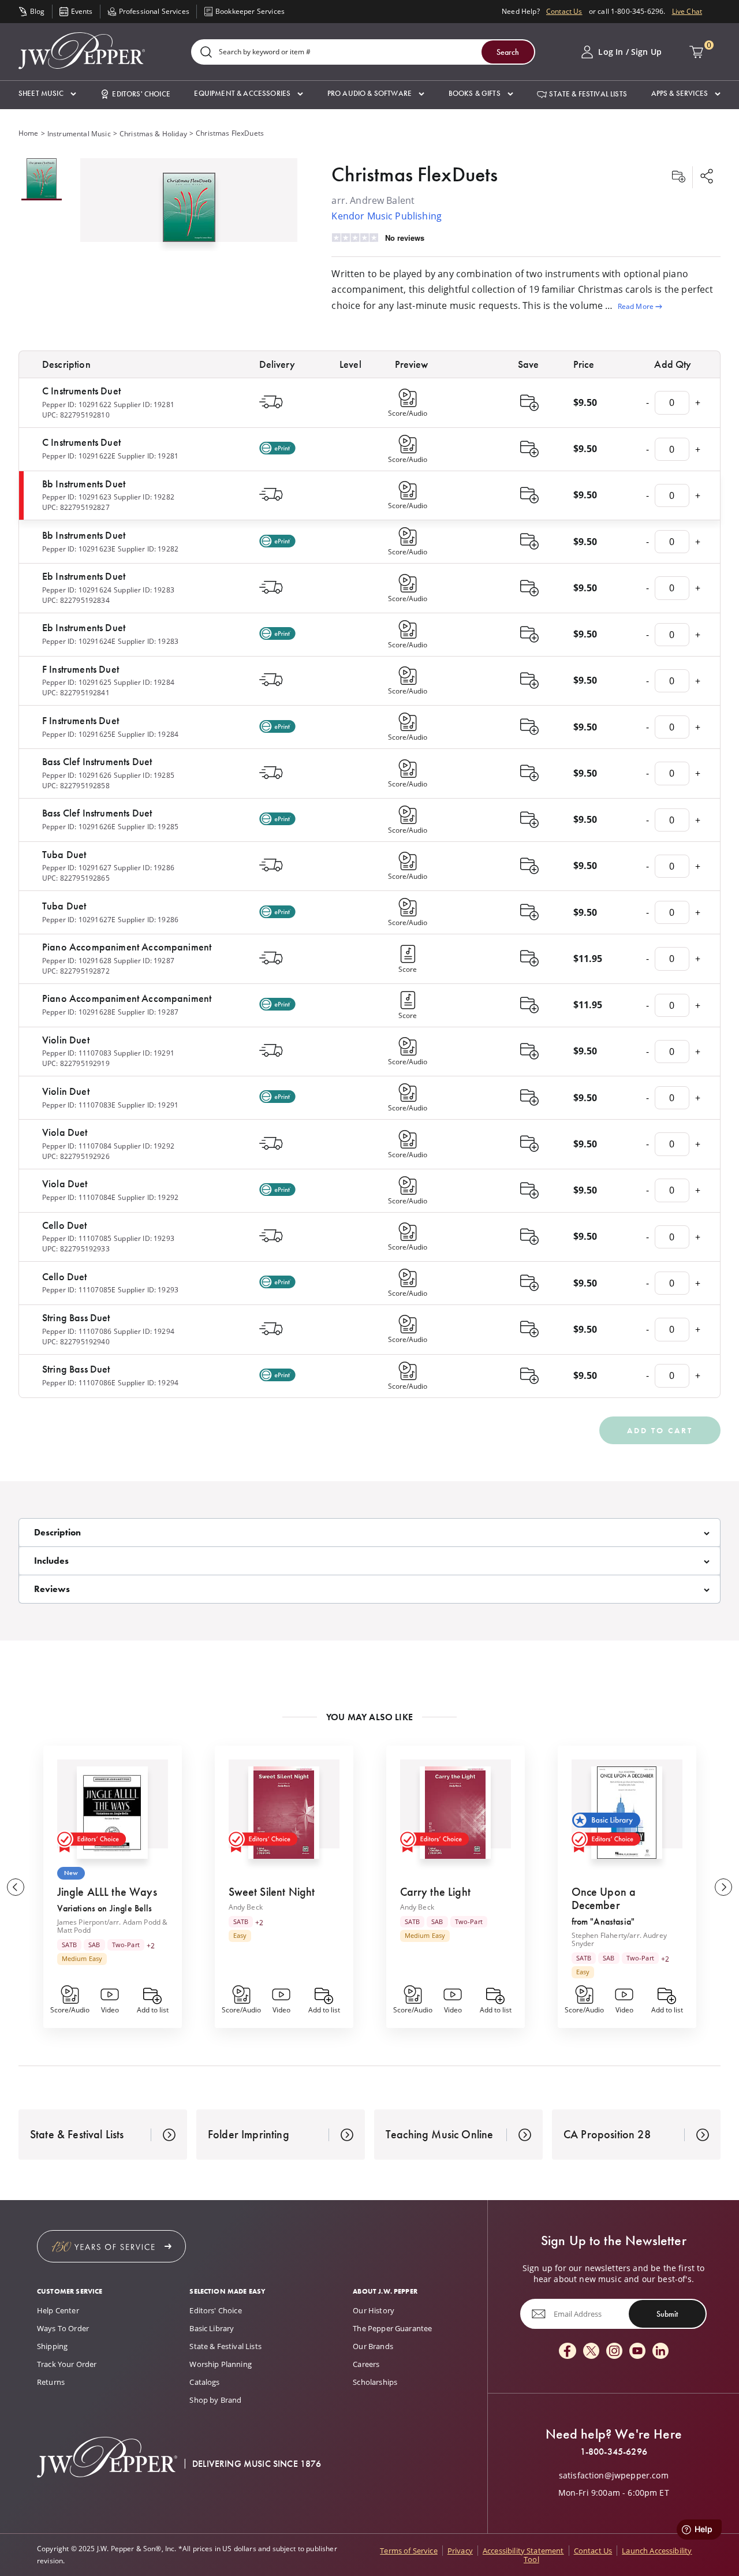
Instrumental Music (79, 134)
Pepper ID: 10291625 (77, 682)
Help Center (58, 2310)
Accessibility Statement (523, 2551)
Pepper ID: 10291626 (77, 775)
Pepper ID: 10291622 (77, 405)
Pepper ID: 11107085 (77, 1238)
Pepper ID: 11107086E (79, 1383)
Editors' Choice (215, 2310)
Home (29, 133)
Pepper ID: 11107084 (77, 1146)
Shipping (52, 2346)
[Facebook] (568, 2352)
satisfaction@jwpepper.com (614, 2476)
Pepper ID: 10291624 (77, 590)
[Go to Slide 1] (42, 179)
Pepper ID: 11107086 (77, 1331)
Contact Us (564, 11)
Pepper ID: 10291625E (79, 734)
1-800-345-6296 (614, 2452)
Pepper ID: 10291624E (79, 641)
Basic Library (212, 2328)
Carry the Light (435, 1892)
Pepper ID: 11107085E (79, 1290)
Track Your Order (67, 2364)
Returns (51, 2382)
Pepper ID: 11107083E (79, 1105)
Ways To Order (63, 2328)
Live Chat (687, 11)
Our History (374, 2310)
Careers (366, 2364)
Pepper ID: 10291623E (79, 549)
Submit (667, 2314)
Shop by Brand (215, 2400)
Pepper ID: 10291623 (77, 497)
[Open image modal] (189, 212)
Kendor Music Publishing (387, 216)
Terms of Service (409, 2551)
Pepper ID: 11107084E (79, 1197)
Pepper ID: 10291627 (77, 868)
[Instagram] (614, 2352)
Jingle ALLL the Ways (107, 1892)
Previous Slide (16, 1887)
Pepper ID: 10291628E (79, 1012)
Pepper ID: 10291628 (77, 961)
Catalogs (204, 2382)
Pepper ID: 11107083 (77, 1053)
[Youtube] (637, 2352)
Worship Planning (221, 2364)
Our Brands (373, 2346)
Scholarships (375, 2382)
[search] (206, 53)
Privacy (460, 2551)
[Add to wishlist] (678, 177)
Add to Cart (660, 1430)
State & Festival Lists (225, 2346)
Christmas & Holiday (153, 134)
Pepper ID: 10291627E (79, 920)
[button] (47, 94)
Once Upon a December (604, 1898)
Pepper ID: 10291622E (79, 456)
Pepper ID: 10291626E (79, 827)
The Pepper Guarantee (392, 2328)
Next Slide (723, 1887)
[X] (591, 2352)
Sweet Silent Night (272, 1892)
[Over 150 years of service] (111, 2246)
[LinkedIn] (660, 2352)
